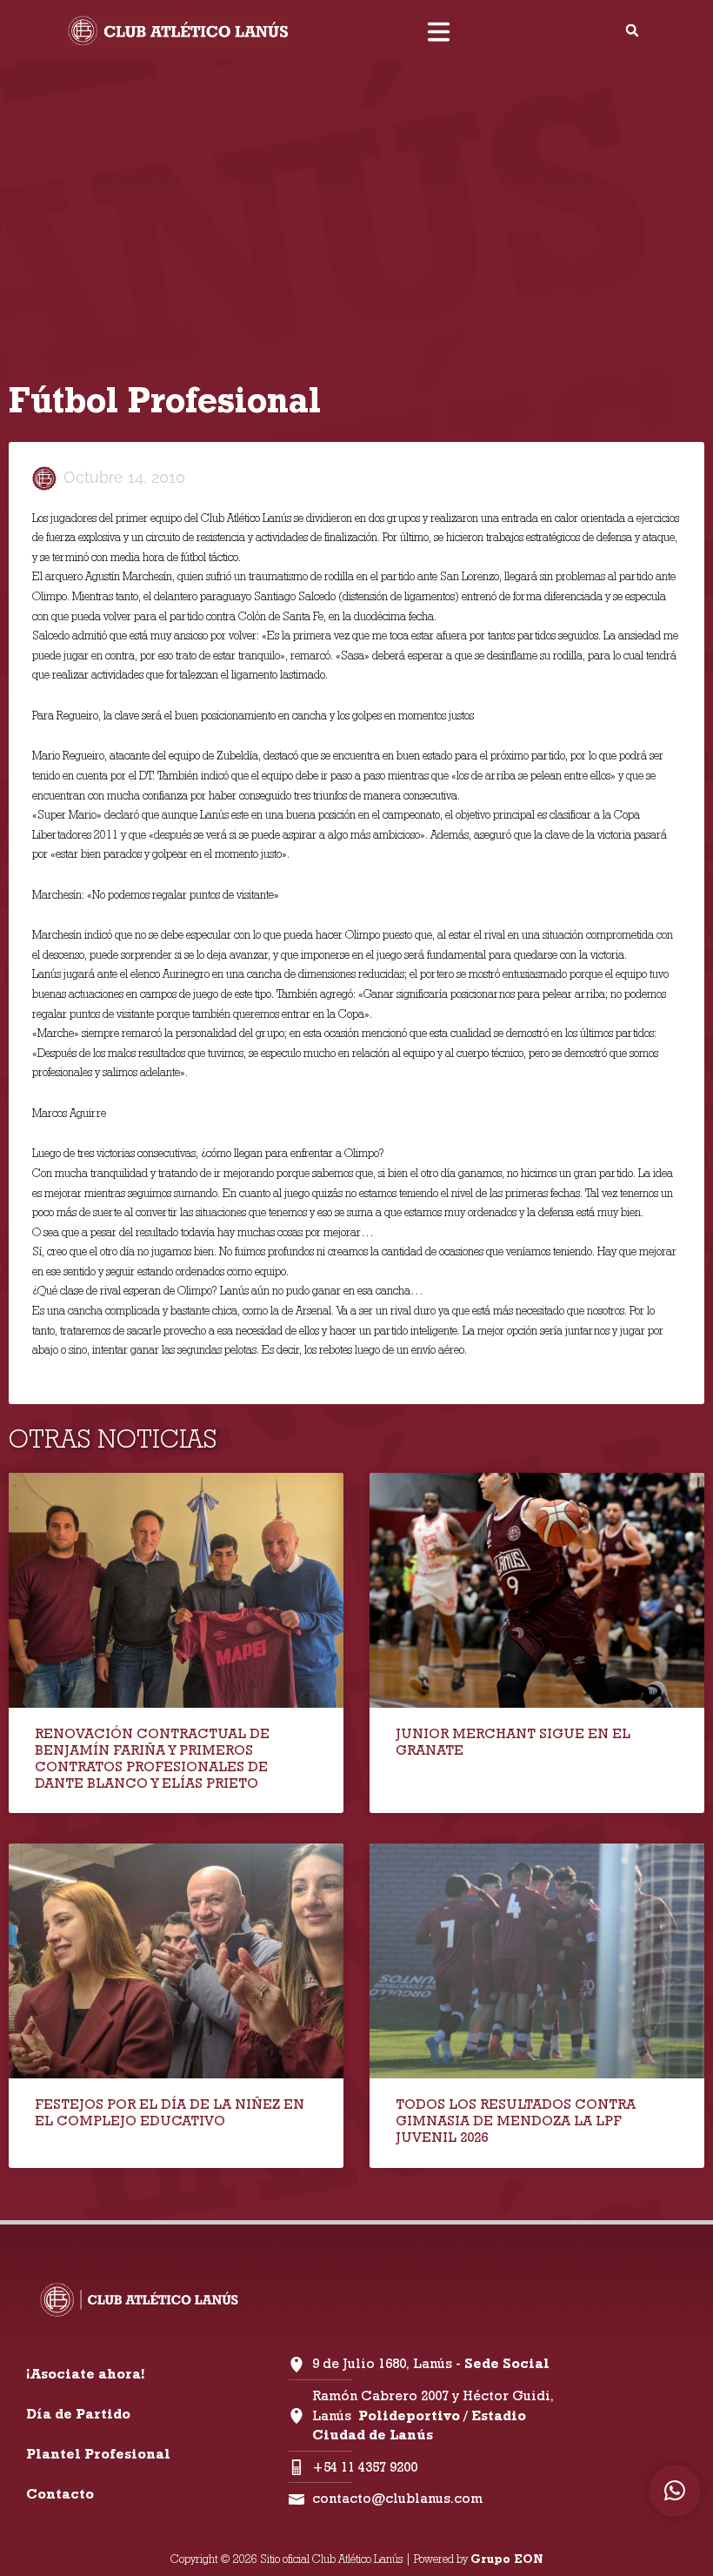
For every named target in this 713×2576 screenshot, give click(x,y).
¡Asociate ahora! (85, 2374)
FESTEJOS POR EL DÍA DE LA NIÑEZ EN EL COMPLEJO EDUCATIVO (170, 2112)
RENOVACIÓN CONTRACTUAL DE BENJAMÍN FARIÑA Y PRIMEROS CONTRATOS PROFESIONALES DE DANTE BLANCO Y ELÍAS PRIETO (152, 1759)
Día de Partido (78, 2414)
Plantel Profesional (98, 2454)
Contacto (60, 2494)
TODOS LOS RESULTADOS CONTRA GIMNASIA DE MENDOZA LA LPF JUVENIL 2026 (516, 2121)
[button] (632, 30)
